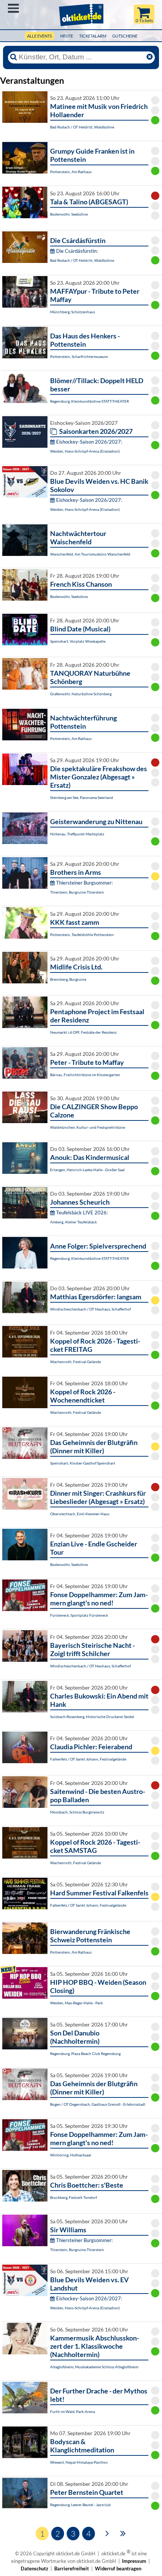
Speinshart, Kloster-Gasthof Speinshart (83, 1463)
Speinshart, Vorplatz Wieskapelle (78, 641)
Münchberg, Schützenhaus (73, 312)
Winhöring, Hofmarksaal (71, 2155)
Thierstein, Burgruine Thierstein (77, 892)
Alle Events (40, 36)
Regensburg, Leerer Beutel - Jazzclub (80, 2505)
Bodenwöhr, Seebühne (69, 214)
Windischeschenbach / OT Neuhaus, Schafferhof (90, 1309)
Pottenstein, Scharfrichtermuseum (79, 356)
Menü (13, 8)
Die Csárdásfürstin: (77, 251)
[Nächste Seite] (107, 2533)
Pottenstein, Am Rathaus (71, 172)
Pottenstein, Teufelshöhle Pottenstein (82, 935)
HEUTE (67, 36)
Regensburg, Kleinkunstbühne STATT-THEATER (89, 401)
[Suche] (14, 57)
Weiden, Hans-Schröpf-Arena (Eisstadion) (85, 451)
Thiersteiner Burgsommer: (84, 883)
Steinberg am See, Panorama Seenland (82, 797)
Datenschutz (34, 2568)
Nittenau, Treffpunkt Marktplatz (77, 834)
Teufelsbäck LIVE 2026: (82, 1213)
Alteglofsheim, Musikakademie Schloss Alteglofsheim (94, 2367)
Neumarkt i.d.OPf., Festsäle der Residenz (83, 1032)
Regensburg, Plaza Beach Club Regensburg (85, 2054)
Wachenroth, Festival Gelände (76, 1362)
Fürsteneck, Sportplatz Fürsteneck (79, 1615)
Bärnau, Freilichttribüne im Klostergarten (85, 1075)
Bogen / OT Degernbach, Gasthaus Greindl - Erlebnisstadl (98, 2104)
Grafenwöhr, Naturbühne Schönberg (81, 694)
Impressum (134, 2561)
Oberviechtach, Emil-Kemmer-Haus (80, 1514)
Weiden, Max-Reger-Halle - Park (76, 2003)
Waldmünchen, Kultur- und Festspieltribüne (88, 1127)
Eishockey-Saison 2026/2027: (89, 442)
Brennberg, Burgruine (68, 979)
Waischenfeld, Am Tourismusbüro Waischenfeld (90, 554)
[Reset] (150, 57)
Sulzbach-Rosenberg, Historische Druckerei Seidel (92, 1717)
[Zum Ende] (123, 2533)
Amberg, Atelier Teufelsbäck (73, 1222)
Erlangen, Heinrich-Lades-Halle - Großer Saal (87, 1170)
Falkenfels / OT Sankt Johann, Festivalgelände (88, 1759)
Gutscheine (125, 36)
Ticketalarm (93, 36)
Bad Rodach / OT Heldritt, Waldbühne (82, 127)
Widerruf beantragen (118, 2568)
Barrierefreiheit (72, 2568)
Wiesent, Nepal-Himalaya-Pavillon (79, 2462)
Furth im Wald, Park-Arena (73, 2411)
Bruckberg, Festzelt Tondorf (73, 2197)
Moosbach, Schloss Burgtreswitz (77, 1812)
